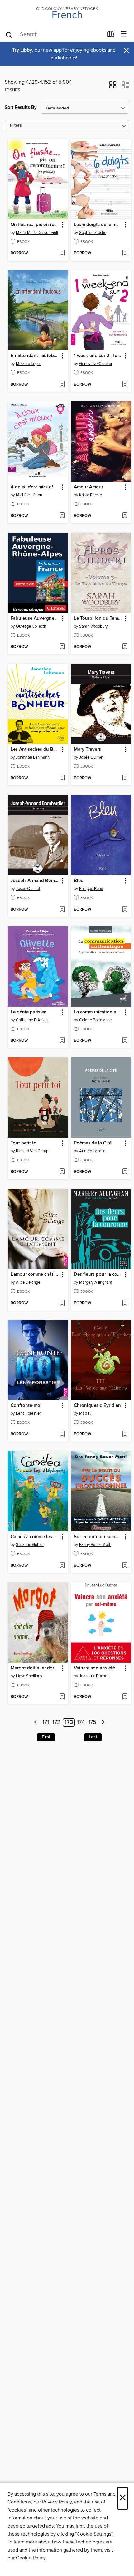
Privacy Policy (57, 2502)
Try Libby (22, 50)
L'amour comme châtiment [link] (35, 1275)
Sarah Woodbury (93, 626)
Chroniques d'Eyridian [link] (97, 1406)
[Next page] (103, 1722)
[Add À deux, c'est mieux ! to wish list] (62, 516)
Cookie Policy (31, 2558)
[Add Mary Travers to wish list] (125, 778)
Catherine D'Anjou (32, 1020)
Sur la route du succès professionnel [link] (98, 1537)
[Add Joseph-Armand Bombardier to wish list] (62, 910)
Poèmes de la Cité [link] (93, 1143)
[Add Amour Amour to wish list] (125, 516)
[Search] (9, 34)
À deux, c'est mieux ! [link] (32, 487)
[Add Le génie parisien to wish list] (62, 1041)
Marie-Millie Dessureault (37, 233)
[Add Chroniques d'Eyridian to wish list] (125, 1434)
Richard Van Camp (32, 1151)
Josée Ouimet (91, 757)
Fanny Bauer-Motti (95, 1545)
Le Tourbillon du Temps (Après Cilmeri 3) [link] (98, 619)
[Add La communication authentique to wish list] (125, 1041)
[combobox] (54, 35)
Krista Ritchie (91, 495)
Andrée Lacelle (92, 1151)
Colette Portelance (95, 1020)
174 (81, 1723)
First (46, 1737)
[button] (113, 87)
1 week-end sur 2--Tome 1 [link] (98, 356)
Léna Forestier (28, 1413)
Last (93, 1737)
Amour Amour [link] (89, 487)
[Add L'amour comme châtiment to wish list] (62, 1303)
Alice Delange (28, 1282)
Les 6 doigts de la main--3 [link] (98, 225)
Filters (16, 126)
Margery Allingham (96, 1282)
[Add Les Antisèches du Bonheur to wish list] (62, 778)
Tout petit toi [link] (24, 1143)
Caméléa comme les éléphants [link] (35, 1537)
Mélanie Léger (28, 364)
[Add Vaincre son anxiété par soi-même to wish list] (125, 1697)
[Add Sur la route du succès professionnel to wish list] (125, 1566)
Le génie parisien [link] (29, 1012)
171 (46, 1723)
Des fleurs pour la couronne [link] (98, 1275)
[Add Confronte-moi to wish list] (62, 1434)
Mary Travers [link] (87, 750)
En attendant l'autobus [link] (35, 356)
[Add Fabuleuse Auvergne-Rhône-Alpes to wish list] (62, 647)
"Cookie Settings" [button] (94, 2534)
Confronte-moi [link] (26, 1406)
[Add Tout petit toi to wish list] (62, 1172)
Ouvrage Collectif (31, 626)
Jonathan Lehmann (33, 757)
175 (92, 1723)
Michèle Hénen (29, 495)
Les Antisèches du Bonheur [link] (35, 750)
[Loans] (111, 35)
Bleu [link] (79, 881)
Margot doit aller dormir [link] (35, 1668)
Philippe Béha (91, 889)
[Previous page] (36, 1722)
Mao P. (85, 1413)
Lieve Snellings (29, 1676)
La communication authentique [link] (98, 1012)
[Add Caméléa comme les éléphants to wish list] (62, 1566)
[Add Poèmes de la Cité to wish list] (125, 1172)
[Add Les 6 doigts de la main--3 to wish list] (125, 253)
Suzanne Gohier (30, 1545)
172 (56, 1723)
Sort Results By (21, 107)
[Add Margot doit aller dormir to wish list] (62, 1697)
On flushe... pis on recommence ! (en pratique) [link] (35, 225)
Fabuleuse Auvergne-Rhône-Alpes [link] (35, 619)
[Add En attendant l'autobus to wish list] (62, 385)
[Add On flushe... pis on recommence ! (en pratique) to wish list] (62, 253)
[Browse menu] (124, 34)
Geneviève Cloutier (96, 364)
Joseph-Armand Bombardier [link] (35, 881)
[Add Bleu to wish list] (125, 910)
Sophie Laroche (93, 233)
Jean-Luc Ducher (94, 1676)
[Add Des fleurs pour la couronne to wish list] (125, 1303)
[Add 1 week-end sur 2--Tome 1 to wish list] (125, 385)
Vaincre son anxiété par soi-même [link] (98, 1668)
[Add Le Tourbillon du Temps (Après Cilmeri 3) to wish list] (125, 647)
